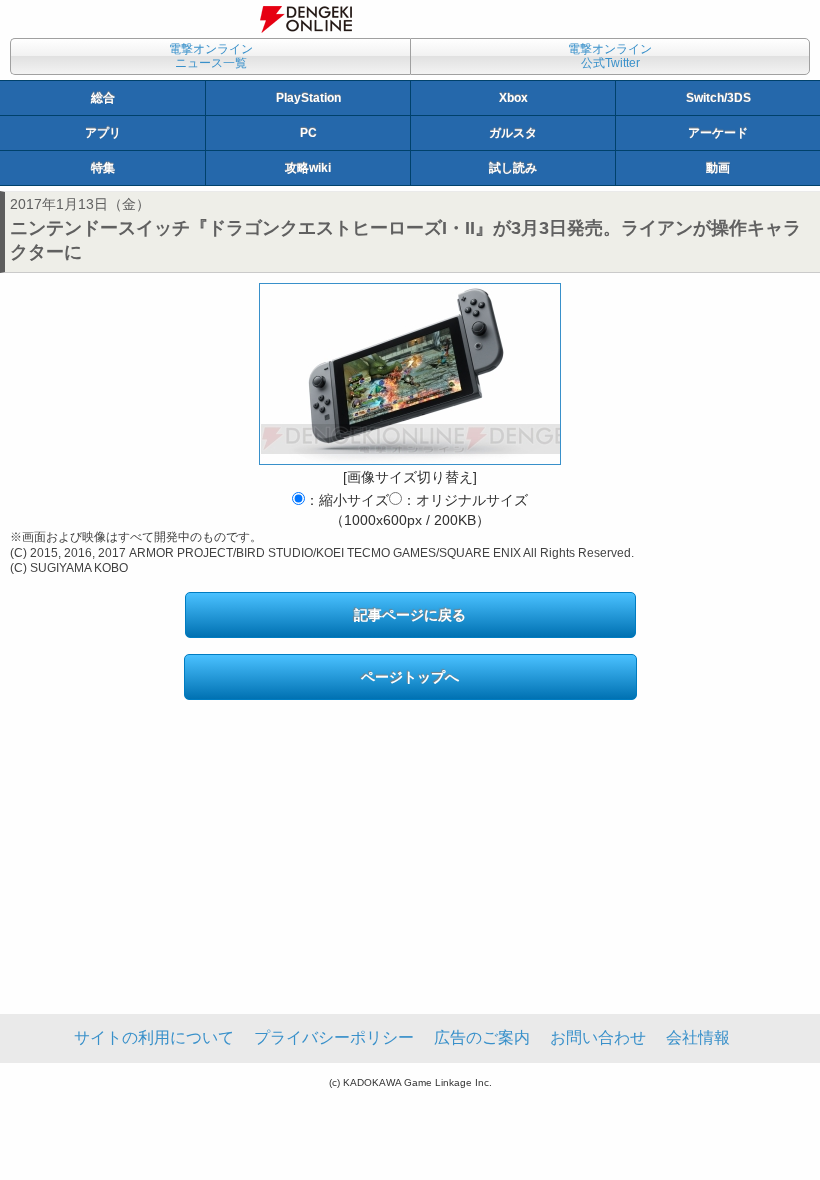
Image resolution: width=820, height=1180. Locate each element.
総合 (103, 98)
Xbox (513, 98)
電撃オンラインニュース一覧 (211, 56)
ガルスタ (513, 133)
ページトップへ (410, 677)
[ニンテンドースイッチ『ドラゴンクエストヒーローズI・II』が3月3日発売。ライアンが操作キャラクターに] (410, 374)
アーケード (718, 133)
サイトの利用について (154, 1037)
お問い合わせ (598, 1037)
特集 (103, 168)
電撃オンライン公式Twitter (610, 56)
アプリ (103, 133)
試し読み (513, 168)
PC (308, 133)
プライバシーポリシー (334, 1037)
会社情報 (698, 1037)
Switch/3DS (718, 98)
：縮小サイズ (347, 500)
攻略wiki (308, 168)
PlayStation (308, 98)
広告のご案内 (482, 1037)
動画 (718, 168)
